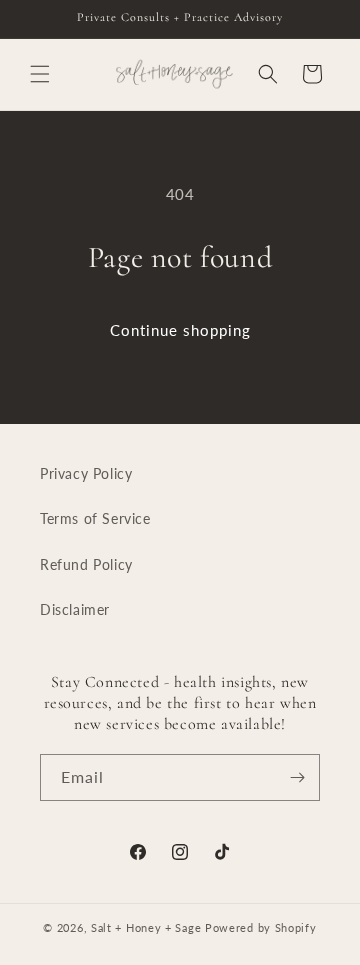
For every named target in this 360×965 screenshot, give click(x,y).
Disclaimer (75, 609)
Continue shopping (180, 330)
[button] (40, 74)
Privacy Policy (86, 473)
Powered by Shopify (261, 927)
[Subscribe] (297, 777)
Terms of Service (95, 518)
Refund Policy (86, 564)
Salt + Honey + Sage (146, 927)
